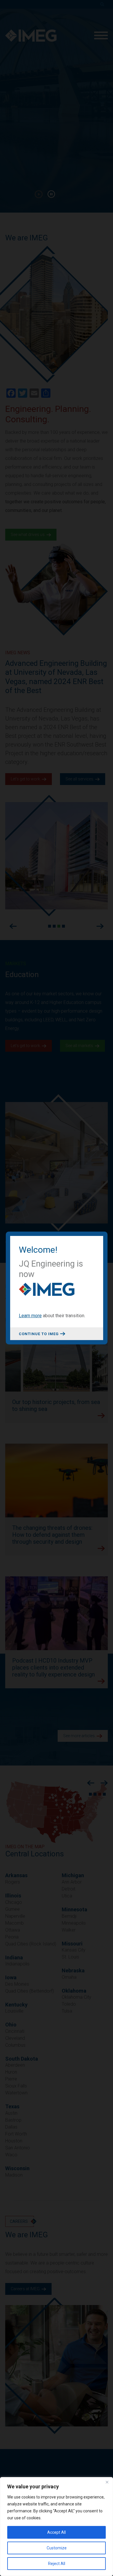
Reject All (57, 2564)
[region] (57, 2527)
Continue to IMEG (39, 1334)
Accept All (57, 2532)
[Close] (107, 2482)
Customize (57, 2548)
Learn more (30, 1316)
